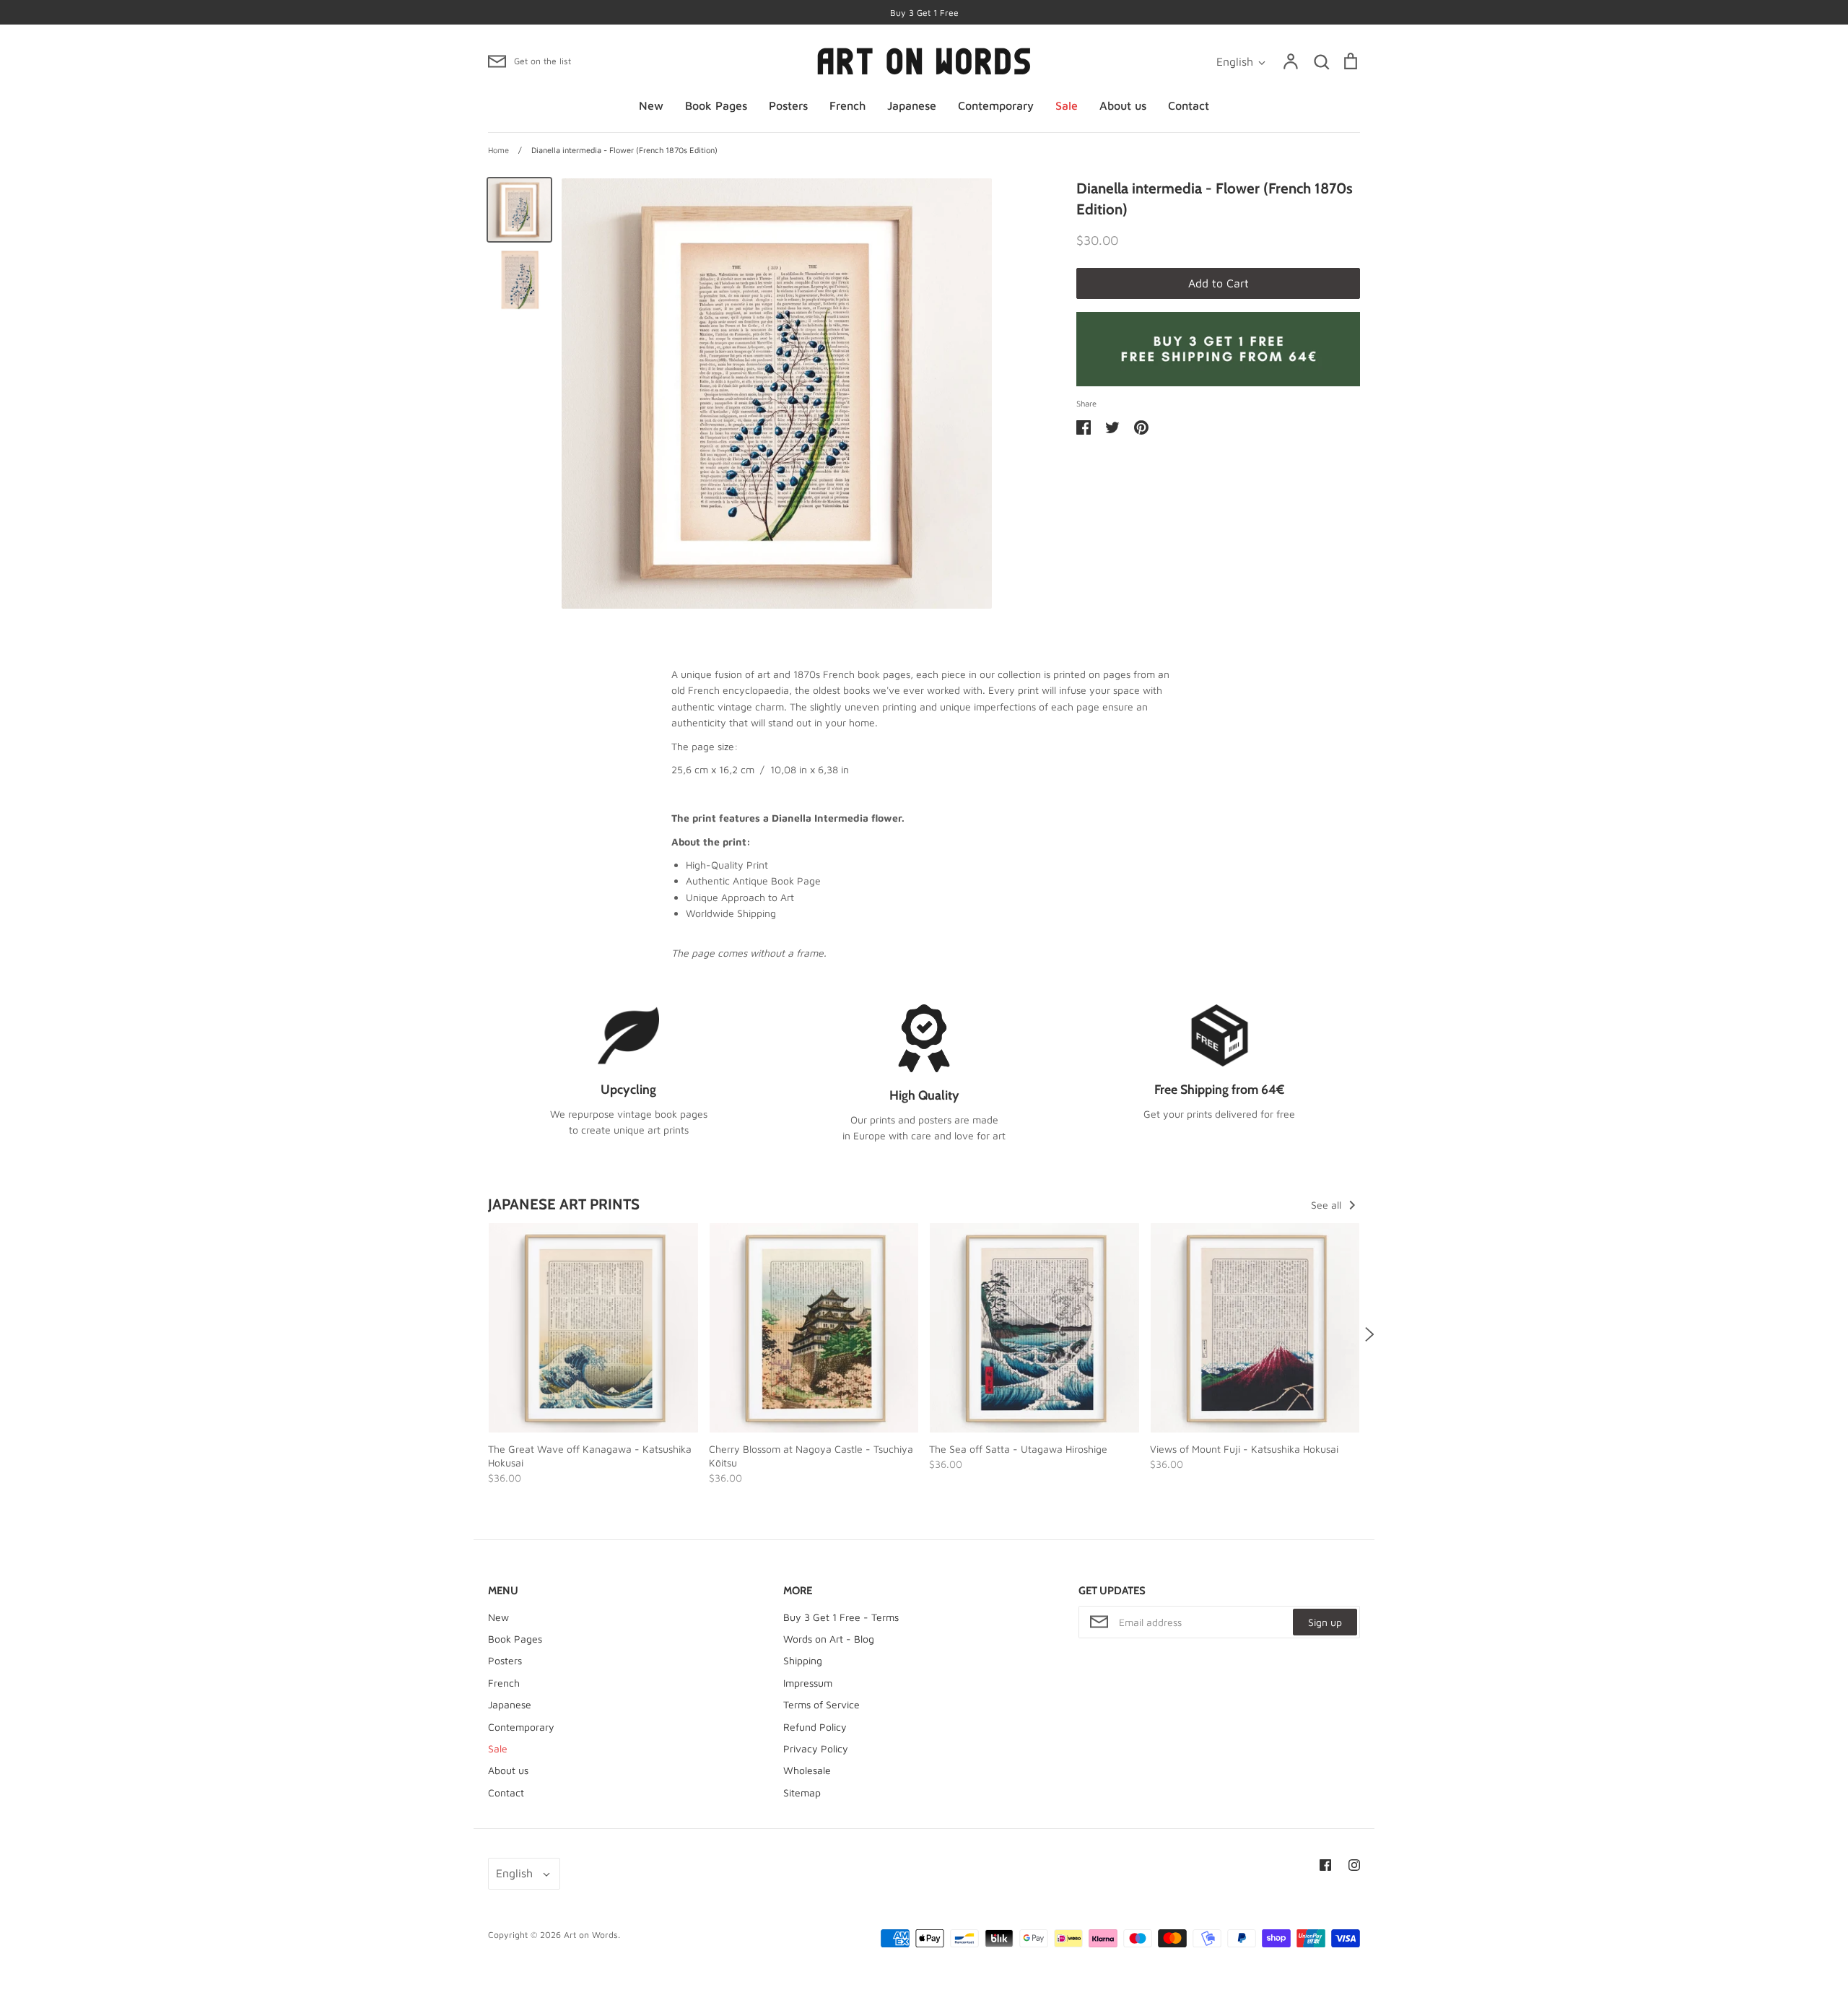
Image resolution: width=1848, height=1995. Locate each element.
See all (1328, 1205)
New (651, 105)
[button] (479, 1334)
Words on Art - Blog (829, 1639)
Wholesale (807, 1770)
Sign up (1325, 1622)
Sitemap (802, 1792)
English (1235, 61)
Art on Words (591, 1935)
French (847, 105)
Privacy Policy (816, 1748)
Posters (788, 105)
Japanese (912, 105)
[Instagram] (1354, 1865)
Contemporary (996, 105)
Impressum (808, 1683)
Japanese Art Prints (564, 1204)
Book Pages (716, 105)
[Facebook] (1325, 1865)
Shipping (803, 1660)
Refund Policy (815, 1727)
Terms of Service (821, 1704)
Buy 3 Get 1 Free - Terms (841, 1617)
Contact (1189, 105)
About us (1123, 105)
